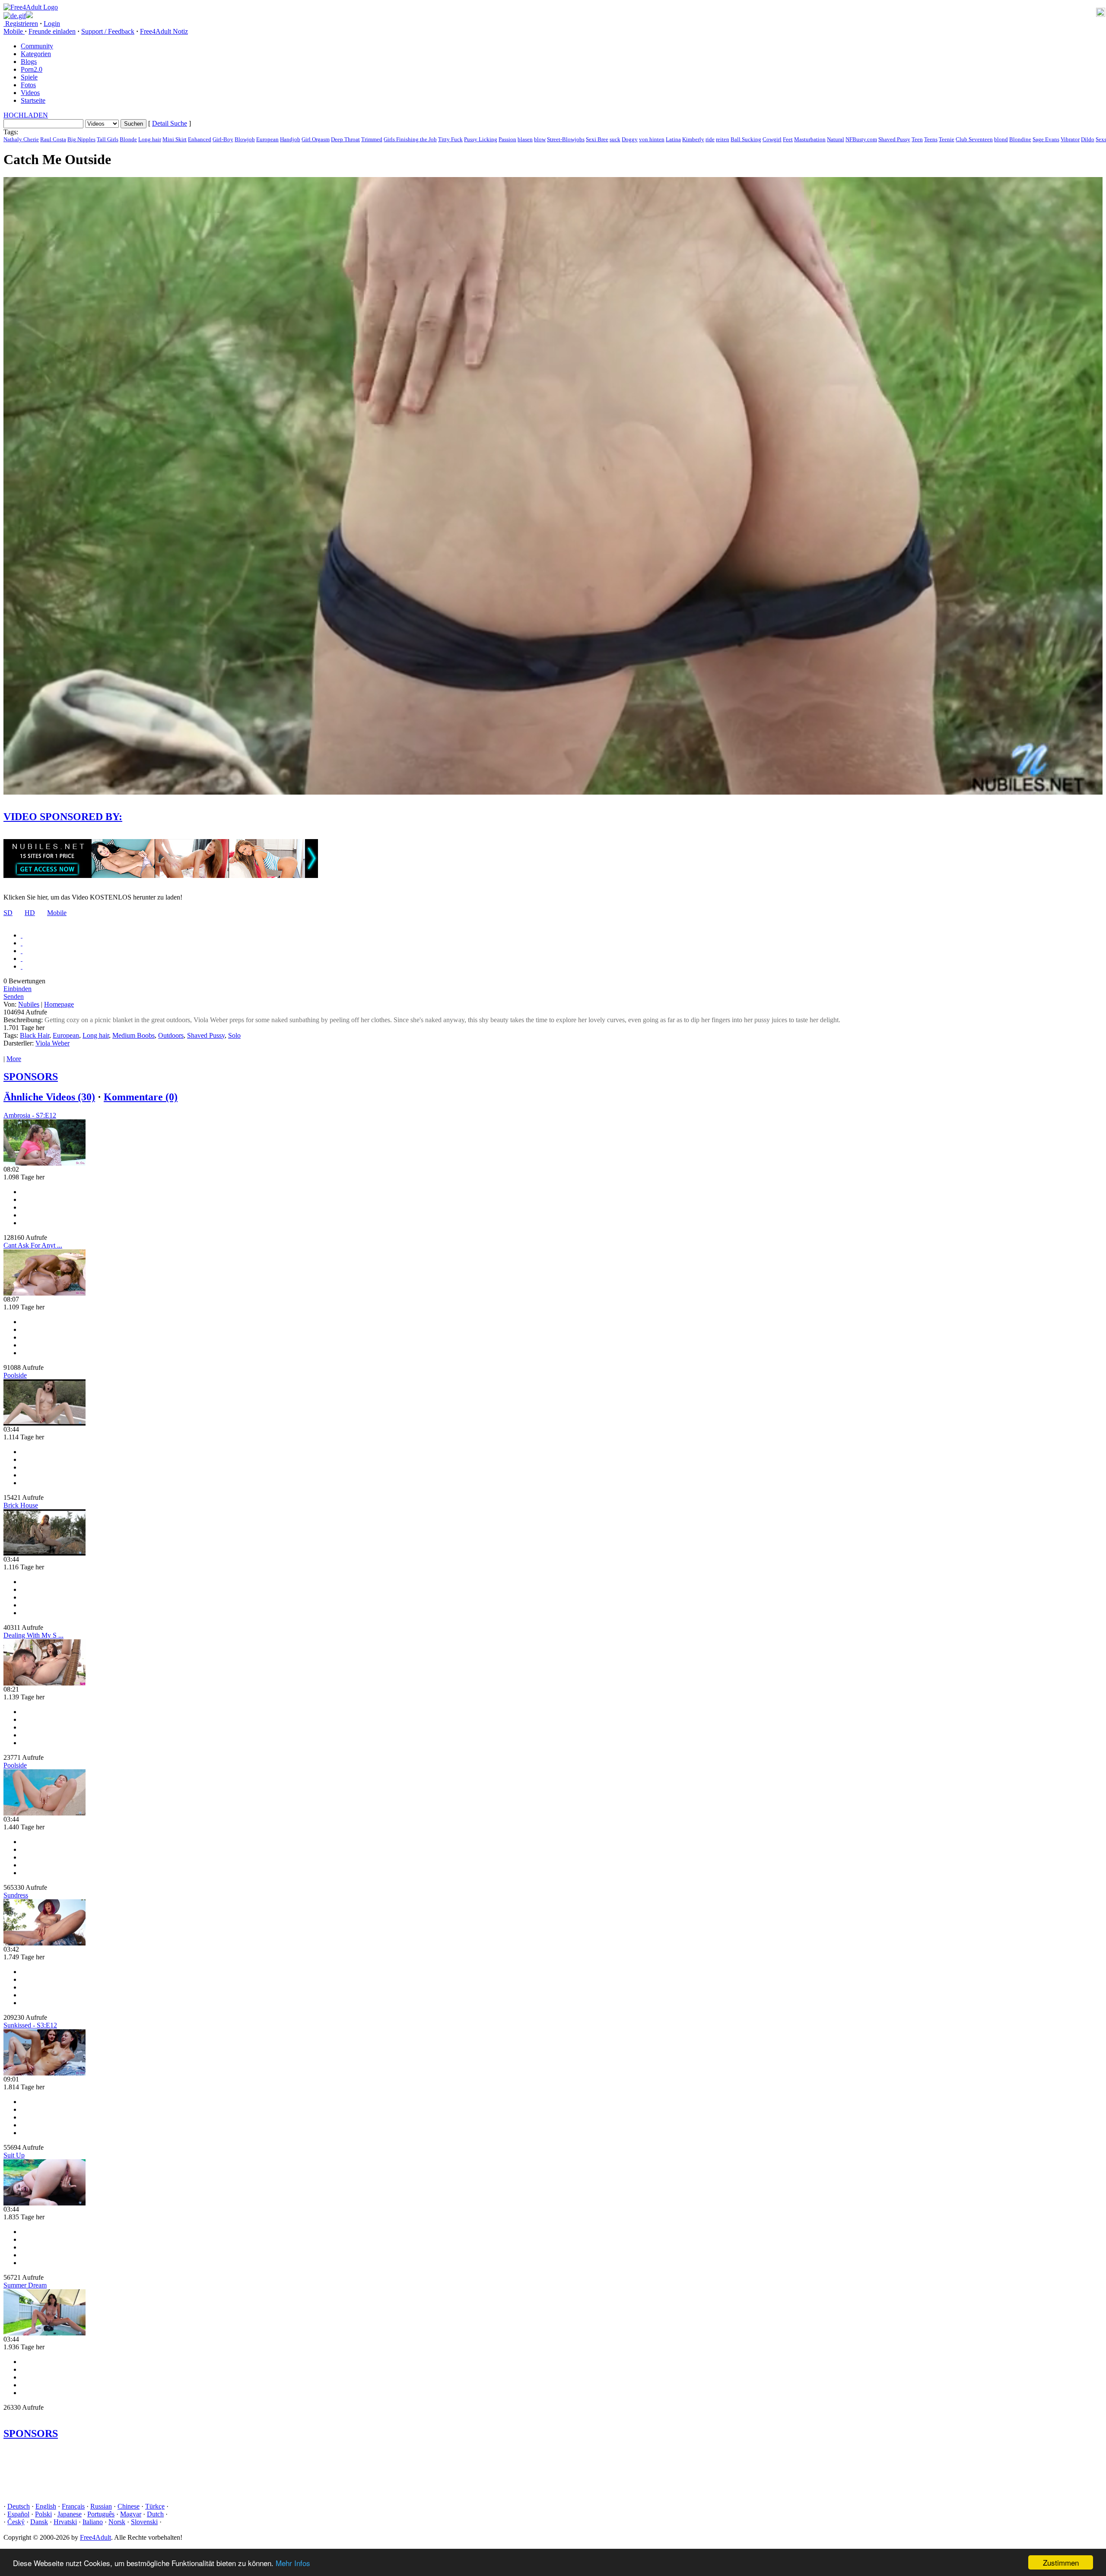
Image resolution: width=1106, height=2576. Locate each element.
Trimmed (372, 139)
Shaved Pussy (894, 139)
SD (8, 913)
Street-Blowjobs (566, 139)
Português (101, 2514)
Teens (931, 139)
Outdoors (171, 1035)
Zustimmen (1061, 2562)
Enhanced (200, 139)
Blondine (1020, 139)
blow (540, 139)
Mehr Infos (293, 2563)
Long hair (150, 139)
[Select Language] (553, 16)
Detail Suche (170, 123)
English (46, 2506)
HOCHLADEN (26, 115)
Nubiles (29, 1004)
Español (18, 2514)
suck (615, 139)
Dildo (1088, 139)
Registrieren (21, 24)
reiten (723, 139)
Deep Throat (345, 139)
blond (1001, 139)
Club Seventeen (974, 139)
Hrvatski (65, 2522)
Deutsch (19, 2506)
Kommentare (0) (141, 1097)
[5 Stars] (22, 966)
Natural (836, 139)
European (267, 139)
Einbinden (17, 989)
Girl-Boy (223, 139)
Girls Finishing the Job (410, 139)
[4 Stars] (22, 958)
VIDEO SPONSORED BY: (63, 817)
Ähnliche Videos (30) (49, 1097)
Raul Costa (53, 139)
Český (16, 2522)
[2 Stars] (22, 943)
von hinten (652, 139)
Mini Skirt (175, 139)
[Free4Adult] (31, 7)
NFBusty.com (861, 139)
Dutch (155, 2514)
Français (73, 2506)
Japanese (70, 2514)
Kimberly (693, 139)
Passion (507, 139)
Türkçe (155, 2506)
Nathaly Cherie (21, 139)
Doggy (630, 139)
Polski (43, 2514)
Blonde (128, 139)
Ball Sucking (746, 139)
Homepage (59, 1004)
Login (52, 24)
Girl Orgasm (316, 139)
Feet (788, 139)
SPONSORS (31, 1077)
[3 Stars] (22, 951)
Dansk (39, 2522)
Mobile (57, 913)
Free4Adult (95, 2537)
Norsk (117, 2522)
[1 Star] (22, 935)
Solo (234, 1035)
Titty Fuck (450, 139)
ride (710, 139)
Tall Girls (108, 139)
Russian (101, 2506)
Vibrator (1070, 139)
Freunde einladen (52, 31)
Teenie (947, 139)
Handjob (290, 139)
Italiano (93, 2522)
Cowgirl (772, 139)
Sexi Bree (597, 139)
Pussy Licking (481, 139)
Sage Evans (1046, 139)
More (14, 1059)
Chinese (129, 2506)
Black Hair (35, 1035)
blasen (525, 139)
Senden (14, 996)
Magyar (131, 2514)
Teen (917, 139)
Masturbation (810, 139)
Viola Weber (52, 1043)
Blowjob (245, 139)
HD (30, 913)
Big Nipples (81, 139)
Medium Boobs (133, 1035)
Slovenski (144, 2522)
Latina (673, 139)
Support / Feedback (108, 31)
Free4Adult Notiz (164, 31)
